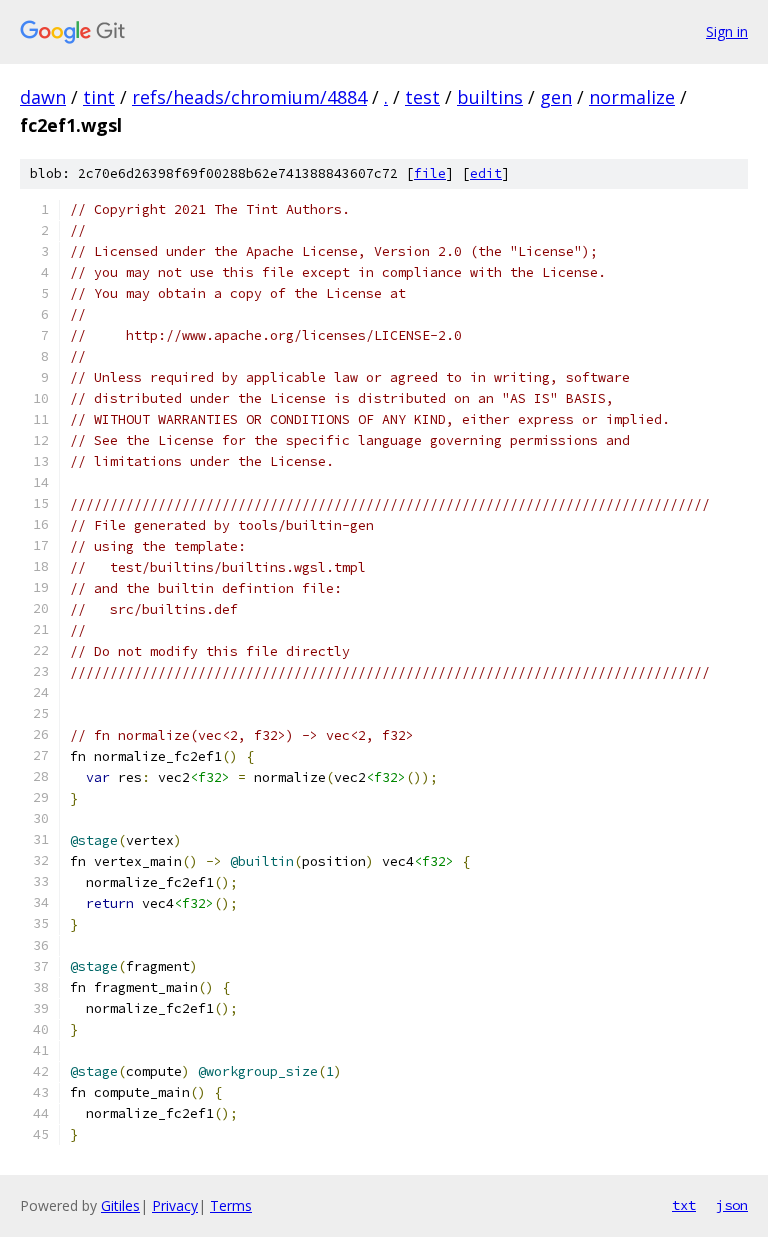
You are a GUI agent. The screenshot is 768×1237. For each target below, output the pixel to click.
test (422, 97)
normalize (632, 97)
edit (486, 173)
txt (684, 1205)
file (430, 173)
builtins (490, 97)
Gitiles (120, 1205)
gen (556, 97)
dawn (43, 97)
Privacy (175, 1205)
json (732, 1205)
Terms (231, 1205)
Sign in (727, 31)
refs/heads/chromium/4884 (249, 97)
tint (99, 97)
